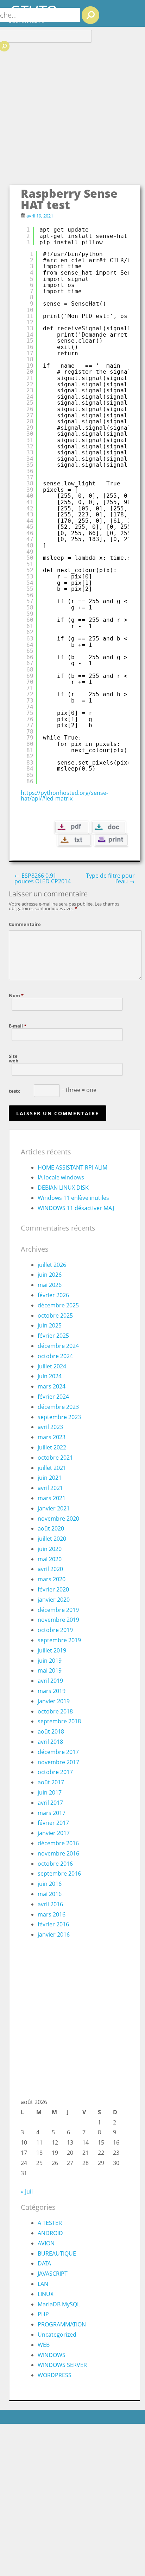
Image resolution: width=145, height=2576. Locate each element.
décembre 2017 (58, 1752)
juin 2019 (50, 1661)
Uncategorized (57, 2335)
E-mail (18, 1025)
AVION (46, 2243)
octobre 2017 (55, 1772)
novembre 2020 (58, 1519)
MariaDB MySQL (59, 2304)
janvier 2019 (54, 1701)
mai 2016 (50, 1894)
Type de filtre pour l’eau (110, 878)
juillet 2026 (52, 1265)
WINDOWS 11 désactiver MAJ (76, 1208)
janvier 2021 (54, 1508)
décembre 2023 (58, 1407)
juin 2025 (50, 1325)
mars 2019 (52, 1691)
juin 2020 (50, 1549)
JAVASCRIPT (53, 2274)
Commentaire (20, 924)
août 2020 (51, 1528)
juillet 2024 (52, 1366)
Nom (16, 995)
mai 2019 (50, 1670)
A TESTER (50, 2223)
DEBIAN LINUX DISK (63, 1188)
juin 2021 (50, 1478)
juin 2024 (50, 1376)
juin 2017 (50, 1792)
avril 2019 (50, 1681)
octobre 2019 (55, 1630)
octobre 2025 (55, 1315)
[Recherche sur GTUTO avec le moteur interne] (90, 15)
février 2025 (53, 1336)
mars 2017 (52, 1813)
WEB (44, 2345)
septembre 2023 (59, 1417)
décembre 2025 (58, 1305)
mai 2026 (50, 1285)
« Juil (27, 2191)
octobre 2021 (55, 1458)
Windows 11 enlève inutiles (73, 1198)
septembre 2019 (59, 1640)
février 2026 (53, 1295)
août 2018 (51, 1731)
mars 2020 (52, 1579)
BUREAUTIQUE (57, 2253)
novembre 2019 (58, 1620)
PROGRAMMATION (62, 2324)
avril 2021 (50, 1488)
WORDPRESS (55, 2375)
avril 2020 (50, 1569)
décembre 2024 (58, 1346)
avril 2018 (50, 1742)
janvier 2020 (54, 1600)
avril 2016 (50, 1904)
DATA (44, 2263)
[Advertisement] (72, 108)
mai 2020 (50, 1559)
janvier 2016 (54, 1934)
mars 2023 (52, 1437)
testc (15, 1091)
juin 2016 (50, 1884)
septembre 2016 (59, 1873)
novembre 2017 (58, 1762)
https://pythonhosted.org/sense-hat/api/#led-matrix (64, 796)
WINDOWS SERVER (62, 2365)
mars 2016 (52, 1914)
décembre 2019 (58, 1610)
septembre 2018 (59, 1721)
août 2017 (51, 1782)
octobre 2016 (55, 1864)
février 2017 (53, 1823)
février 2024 (53, 1397)
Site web (14, 1058)
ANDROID (50, 2233)
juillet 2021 (52, 1468)
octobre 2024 (55, 1356)
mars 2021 (52, 1498)
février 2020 (53, 1589)
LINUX (46, 2294)
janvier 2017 (54, 1833)
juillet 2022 (52, 1447)
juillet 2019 (52, 1650)
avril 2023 (50, 1427)
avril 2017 (50, 1803)
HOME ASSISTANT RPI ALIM (72, 1167)
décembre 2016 (58, 1843)
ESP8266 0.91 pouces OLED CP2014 (43, 878)
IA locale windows (61, 1177)
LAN (43, 2284)
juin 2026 (50, 1275)
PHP (43, 2314)
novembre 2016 (58, 1853)
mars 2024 (52, 1386)
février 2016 (53, 1924)
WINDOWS (52, 2355)
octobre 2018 (55, 1711)
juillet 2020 (52, 1539)
